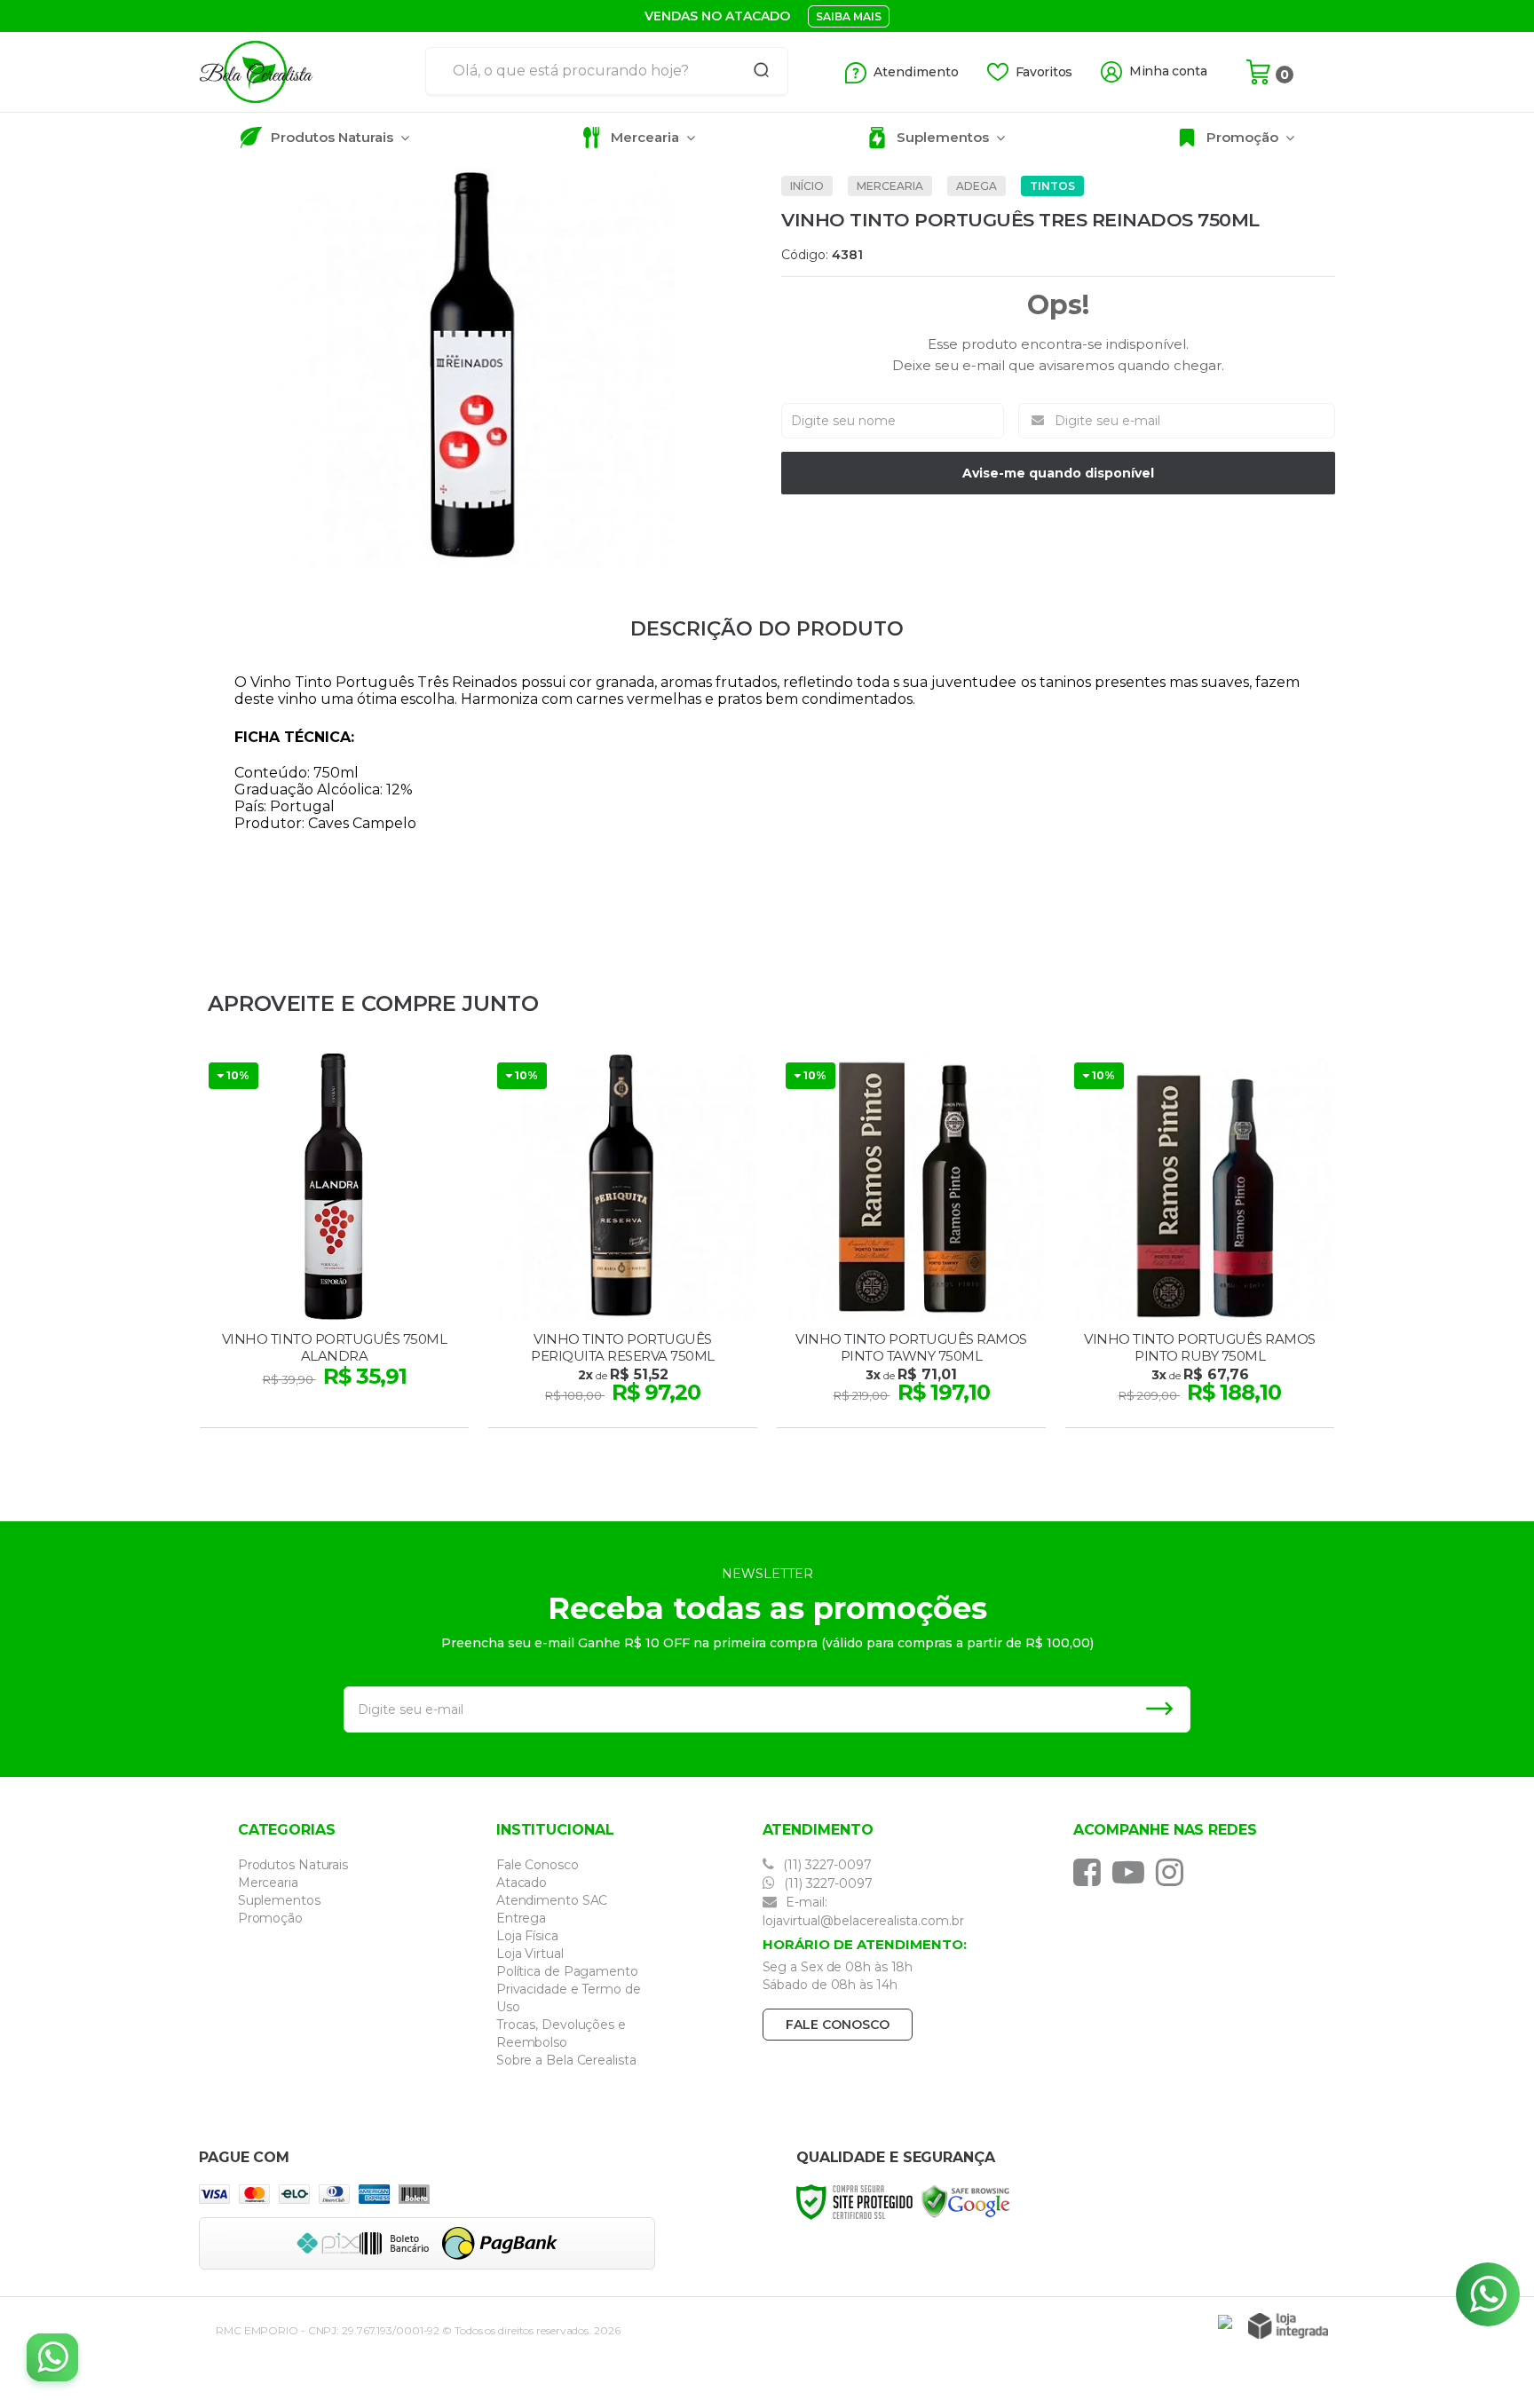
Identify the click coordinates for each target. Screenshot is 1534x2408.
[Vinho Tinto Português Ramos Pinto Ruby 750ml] (1200, 1243)
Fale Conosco (538, 1865)
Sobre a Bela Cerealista (566, 2060)
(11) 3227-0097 (826, 1865)
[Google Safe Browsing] (966, 2201)
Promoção (270, 1918)
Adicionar (365, 1409)
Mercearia (890, 186)
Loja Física (527, 1936)
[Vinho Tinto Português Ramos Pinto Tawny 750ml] (911, 1243)
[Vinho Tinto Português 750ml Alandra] (334, 1243)
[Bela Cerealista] (305, 72)
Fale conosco (838, 2025)
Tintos (1052, 186)
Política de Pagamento (567, 1971)
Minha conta (1168, 71)
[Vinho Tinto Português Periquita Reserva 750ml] (623, 1243)
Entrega (521, 1918)
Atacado (522, 1883)
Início (807, 186)
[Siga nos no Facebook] (1091, 1872)
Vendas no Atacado (717, 16)
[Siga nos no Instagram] (1174, 1872)
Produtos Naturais (293, 1865)
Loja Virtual (530, 1954)
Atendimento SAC (552, 1900)
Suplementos (279, 1900)
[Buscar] (755, 71)
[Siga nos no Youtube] (1133, 1872)
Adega (977, 186)
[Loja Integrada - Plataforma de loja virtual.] (1288, 2326)
